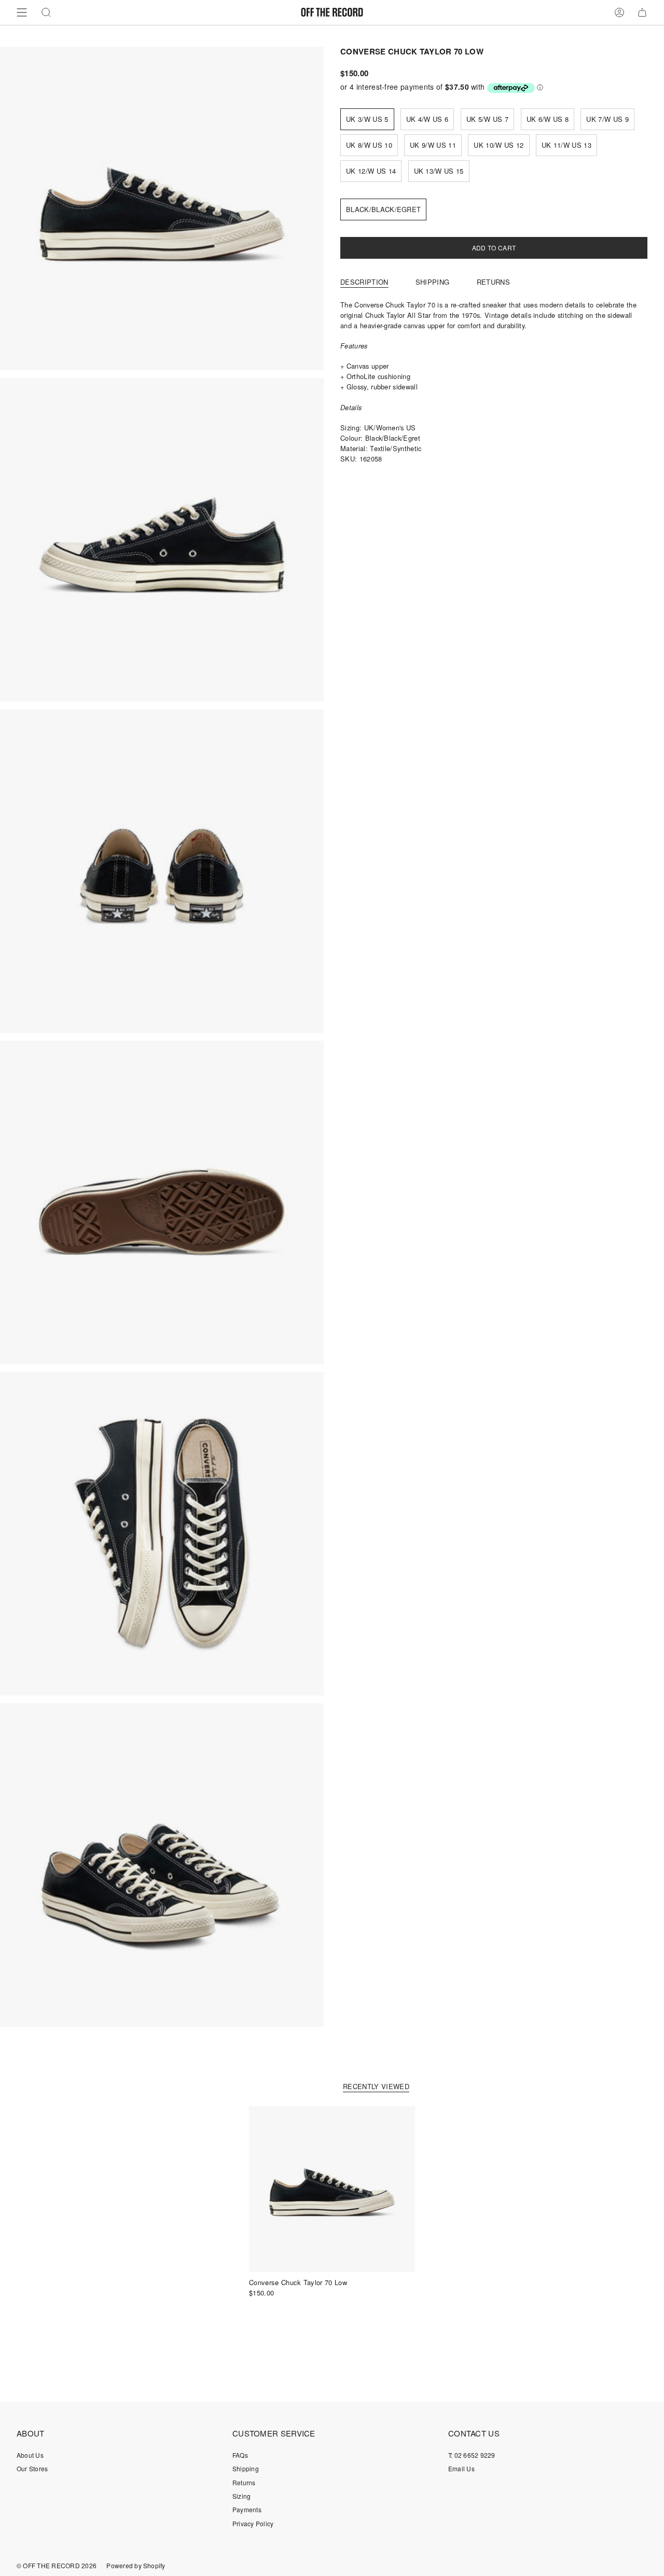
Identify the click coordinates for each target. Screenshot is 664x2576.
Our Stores (32, 2468)
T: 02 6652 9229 (472, 2455)
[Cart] (642, 12)
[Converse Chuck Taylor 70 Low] (332, 2189)
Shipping (246, 2468)
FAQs (240, 2455)
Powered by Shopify (136, 2565)
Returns (244, 2482)
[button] (46, 12)
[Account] (619, 12)
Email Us (461, 2468)
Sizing (241, 2496)
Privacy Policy (253, 2523)
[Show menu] (22, 12)
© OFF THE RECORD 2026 (57, 2565)
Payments (247, 2509)
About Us (30, 2455)
